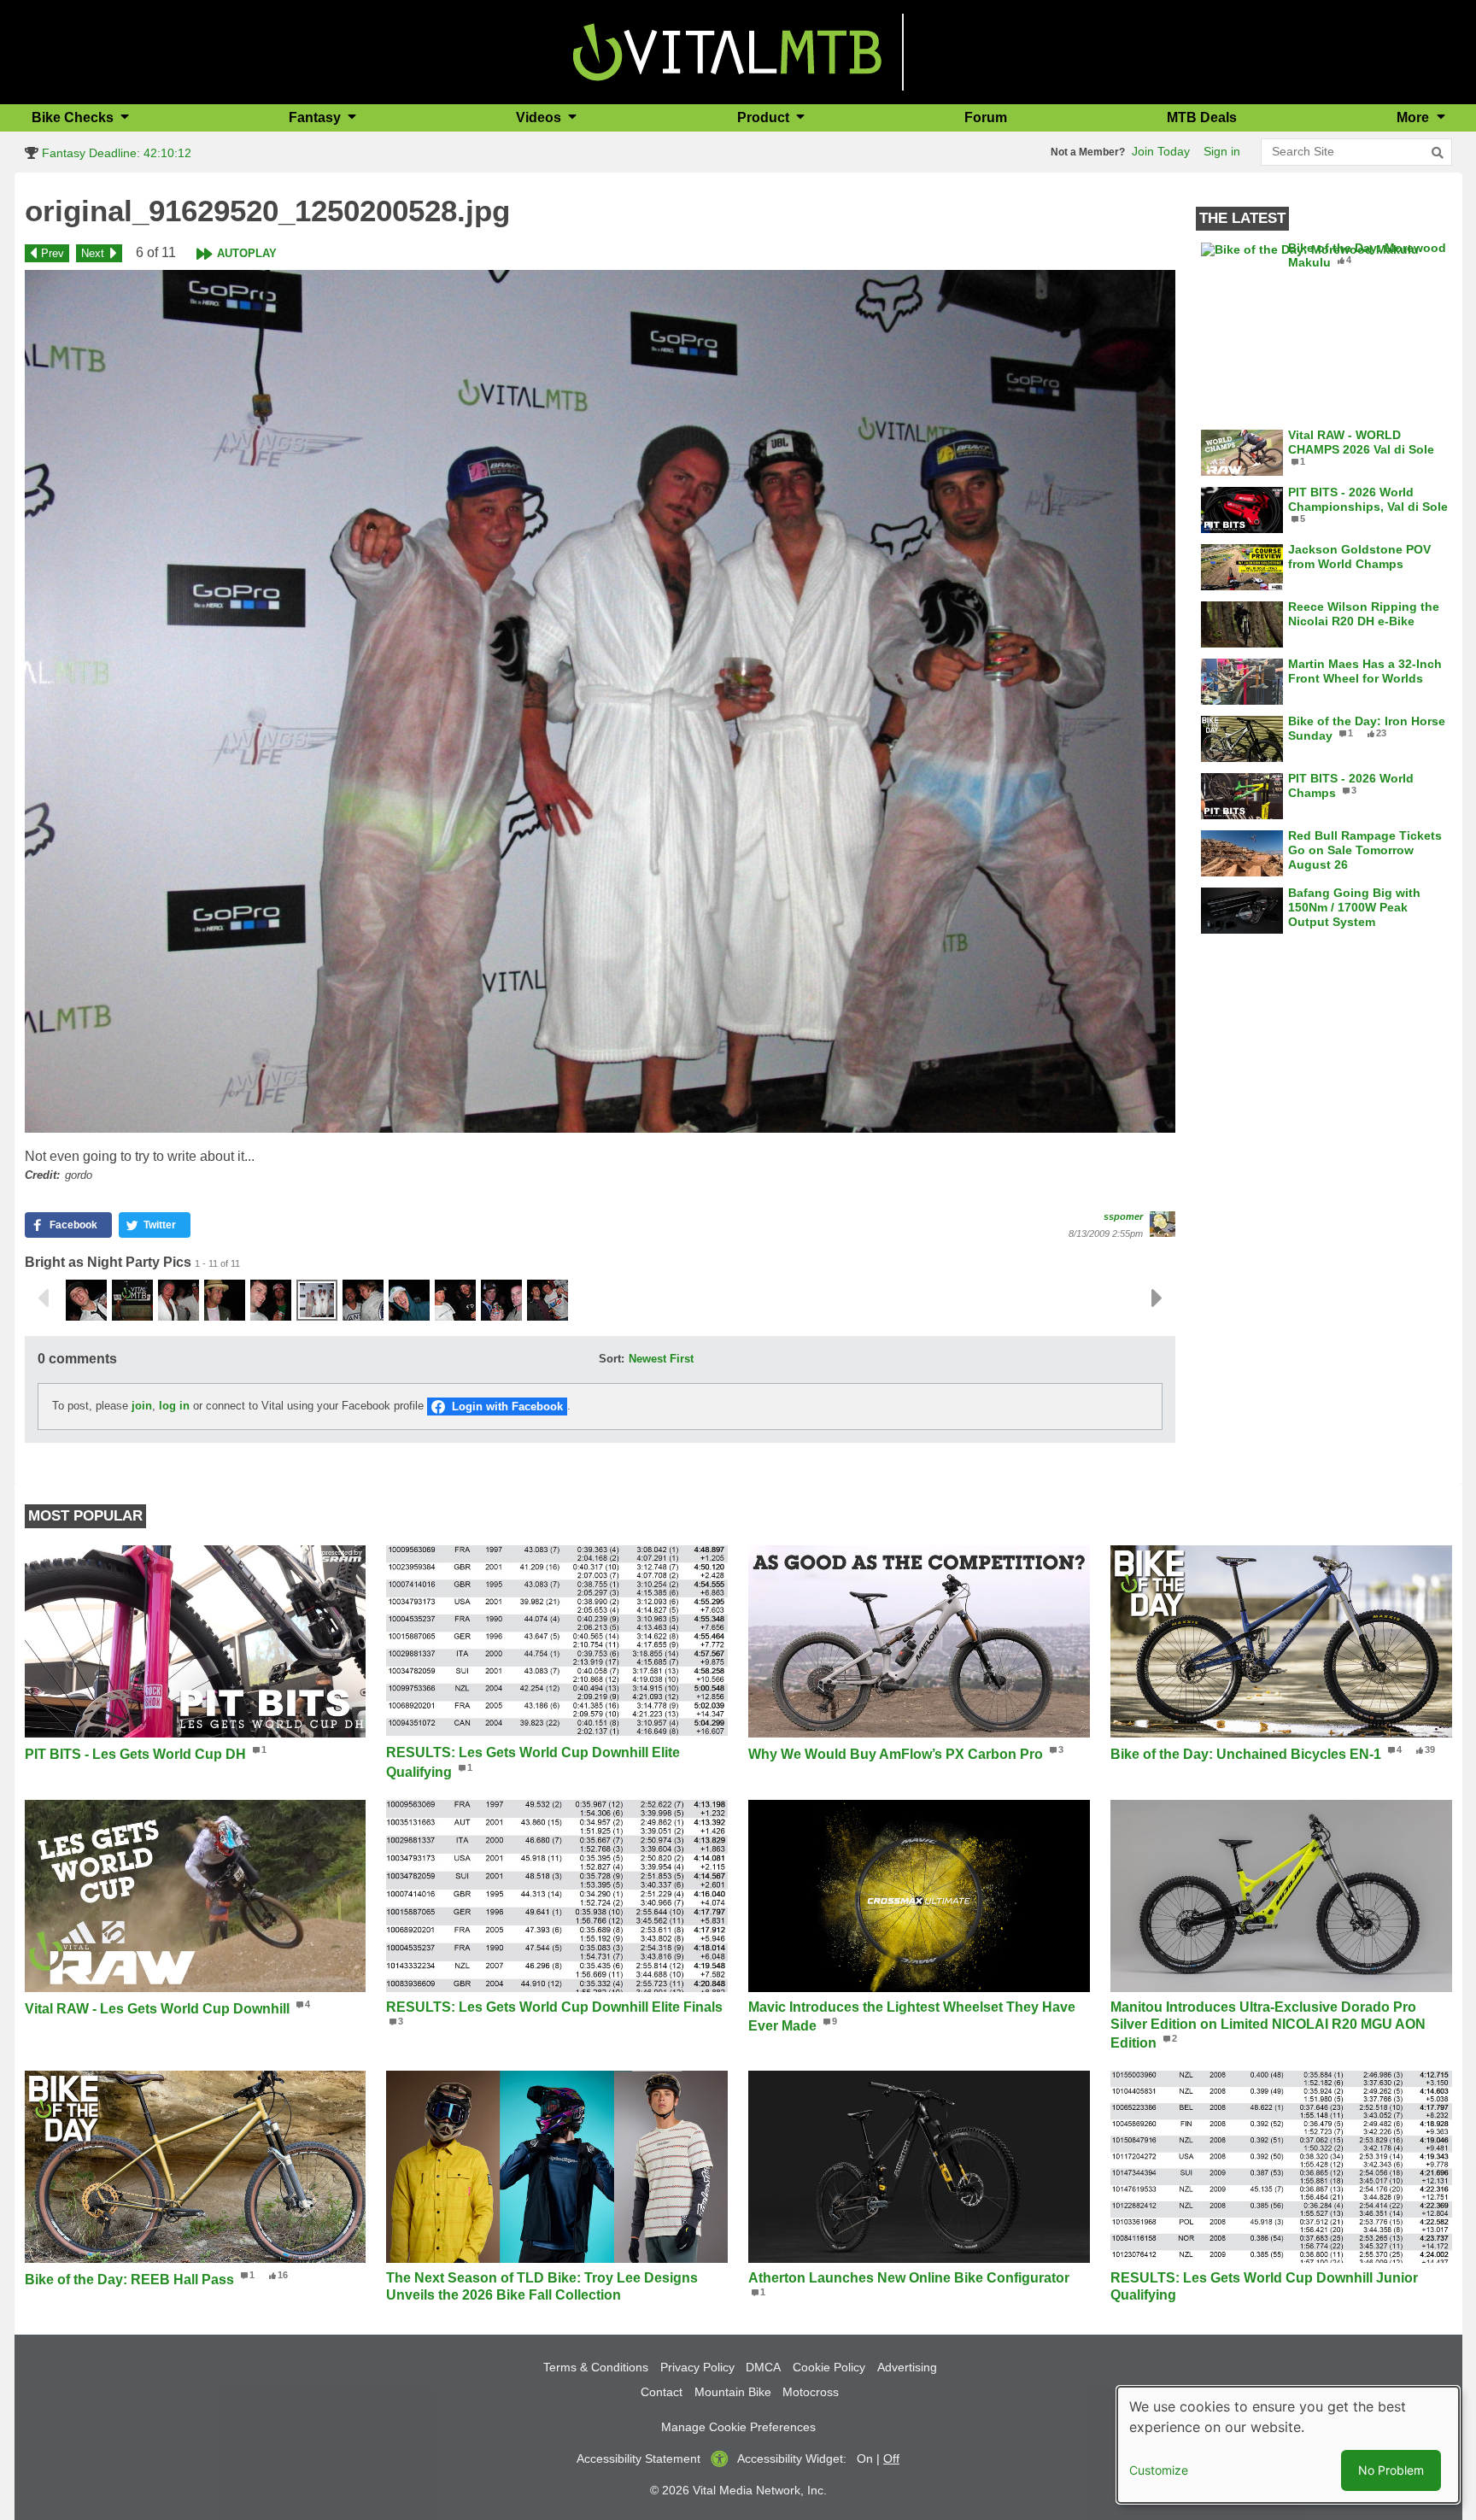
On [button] (865, 2458)
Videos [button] (540, 117)
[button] (600, 701)
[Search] (1438, 153)
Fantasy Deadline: (115, 153)
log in (174, 1406)
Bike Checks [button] (74, 117)
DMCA (763, 2367)
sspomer (1123, 1216)
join (142, 1406)
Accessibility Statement (638, 2458)
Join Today (1161, 151)
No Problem (1391, 2470)
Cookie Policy (829, 2367)
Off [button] (891, 2458)
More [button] (1414, 117)
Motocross (811, 2392)
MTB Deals (1202, 117)
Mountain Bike (733, 2392)
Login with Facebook (507, 1407)
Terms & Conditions (596, 2367)
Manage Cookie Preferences (738, 2427)
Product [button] (765, 117)
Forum (986, 117)
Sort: (612, 1359)
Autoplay (247, 253)
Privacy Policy (697, 2367)
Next (93, 253)
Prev (53, 253)
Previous (43, 1298)
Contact (662, 2392)
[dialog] (1288, 2445)
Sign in (1222, 151)
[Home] (727, 51)
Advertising (907, 2367)
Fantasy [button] (316, 117)
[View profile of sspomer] (1163, 1224)
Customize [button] (1159, 2470)
